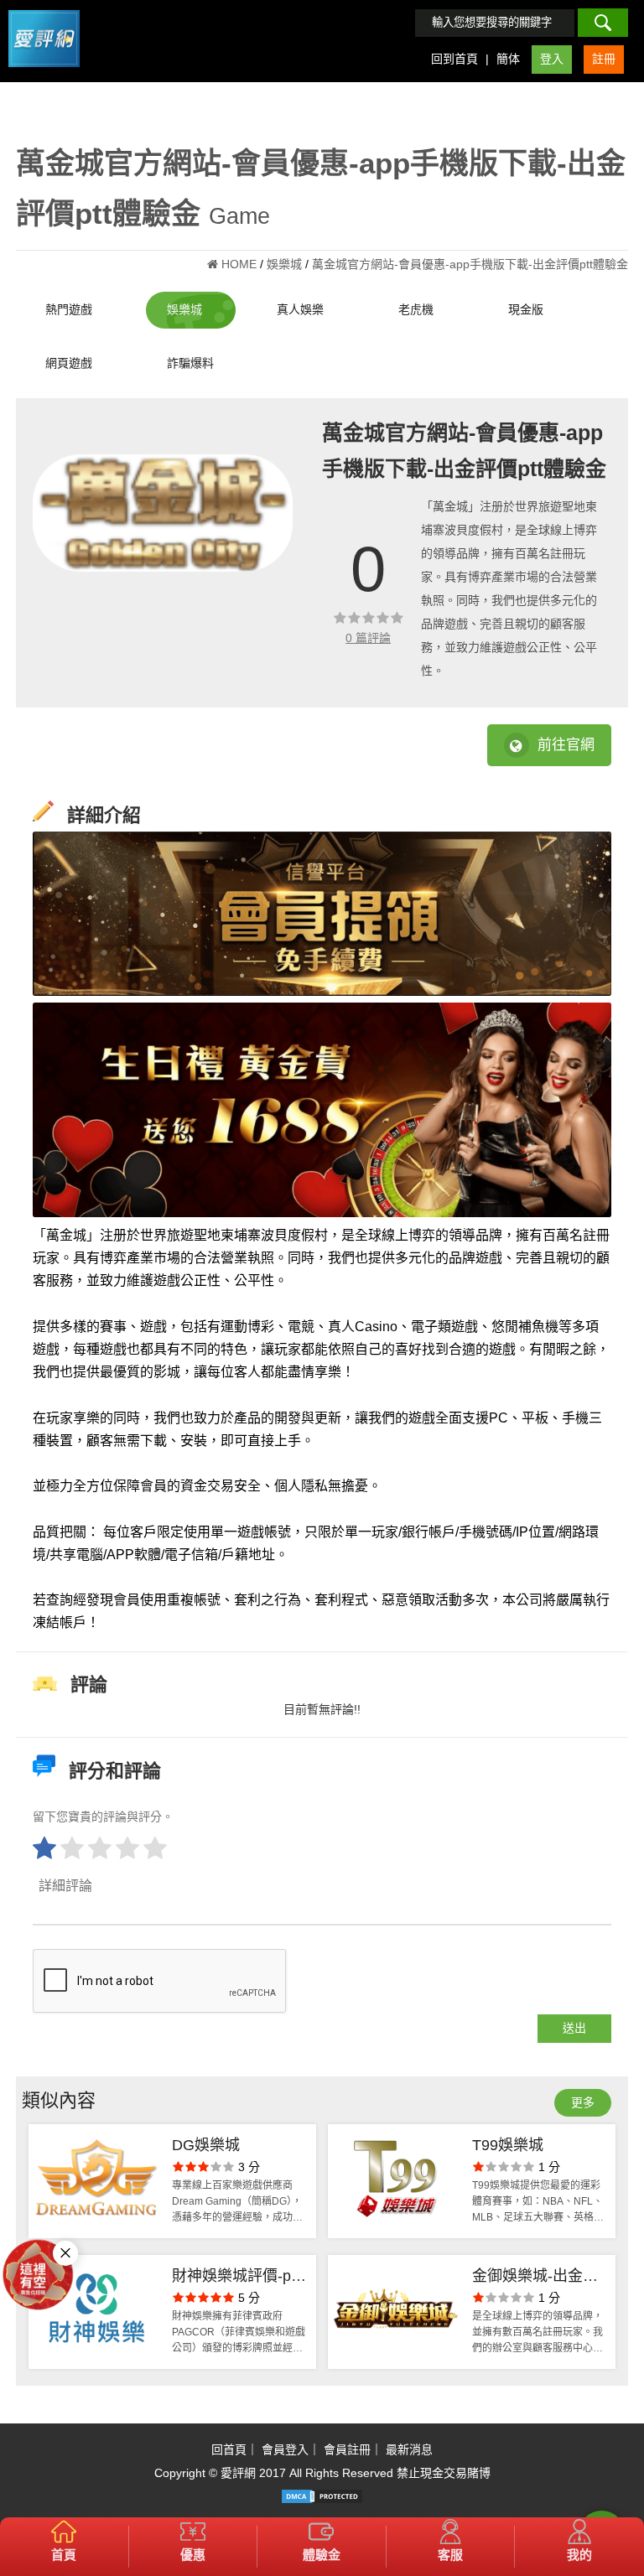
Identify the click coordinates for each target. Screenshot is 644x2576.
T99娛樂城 (508, 2145)
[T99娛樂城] (396, 2181)
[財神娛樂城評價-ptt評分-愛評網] (96, 2312)
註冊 (604, 59)
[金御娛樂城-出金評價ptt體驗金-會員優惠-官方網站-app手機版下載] (396, 2312)
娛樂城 (184, 309)
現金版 (526, 309)
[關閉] (65, 2253)
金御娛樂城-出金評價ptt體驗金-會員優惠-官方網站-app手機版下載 (536, 2278)
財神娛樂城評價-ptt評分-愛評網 (236, 2278)
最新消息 (409, 2449)
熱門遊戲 (69, 309)
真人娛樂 (300, 309)
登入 (552, 59)
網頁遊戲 (69, 363)
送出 (574, 2028)
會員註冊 (347, 2449)
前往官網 (566, 745)
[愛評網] (44, 73)
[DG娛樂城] (96, 2181)
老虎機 (416, 309)
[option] (163, 513)
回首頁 (229, 2449)
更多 (583, 2102)
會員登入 (285, 2449)
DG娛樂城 (206, 2145)
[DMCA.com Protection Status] (322, 2496)
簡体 (508, 59)
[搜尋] (603, 23)
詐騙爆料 (190, 363)
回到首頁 (454, 59)
